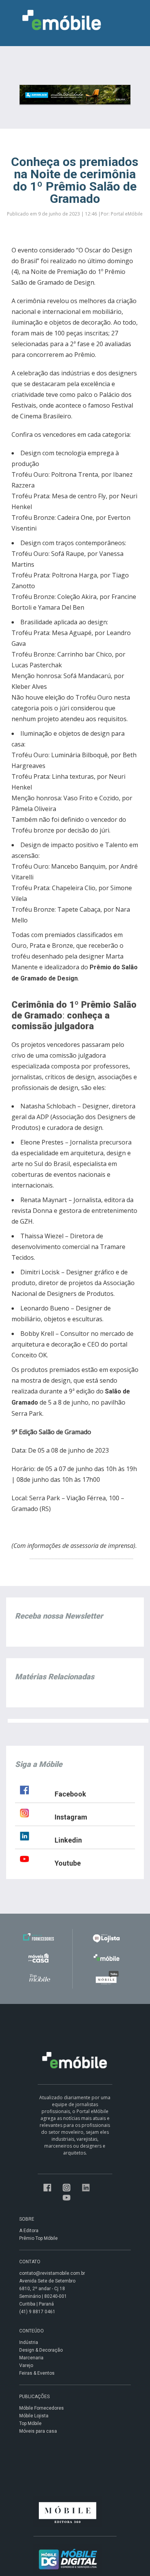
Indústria (29, 2342)
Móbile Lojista (34, 2416)
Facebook (70, 1794)
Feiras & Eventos (37, 2373)
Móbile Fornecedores (42, 2408)
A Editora (29, 2231)
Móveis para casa (38, 2431)
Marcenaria (31, 2358)
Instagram (71, 1817)
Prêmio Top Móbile (38, 2238)
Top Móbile (30, 2423)
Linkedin (68, 1840)
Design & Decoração (41, 2350)
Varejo (26, 2365)
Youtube (68, 1863)
